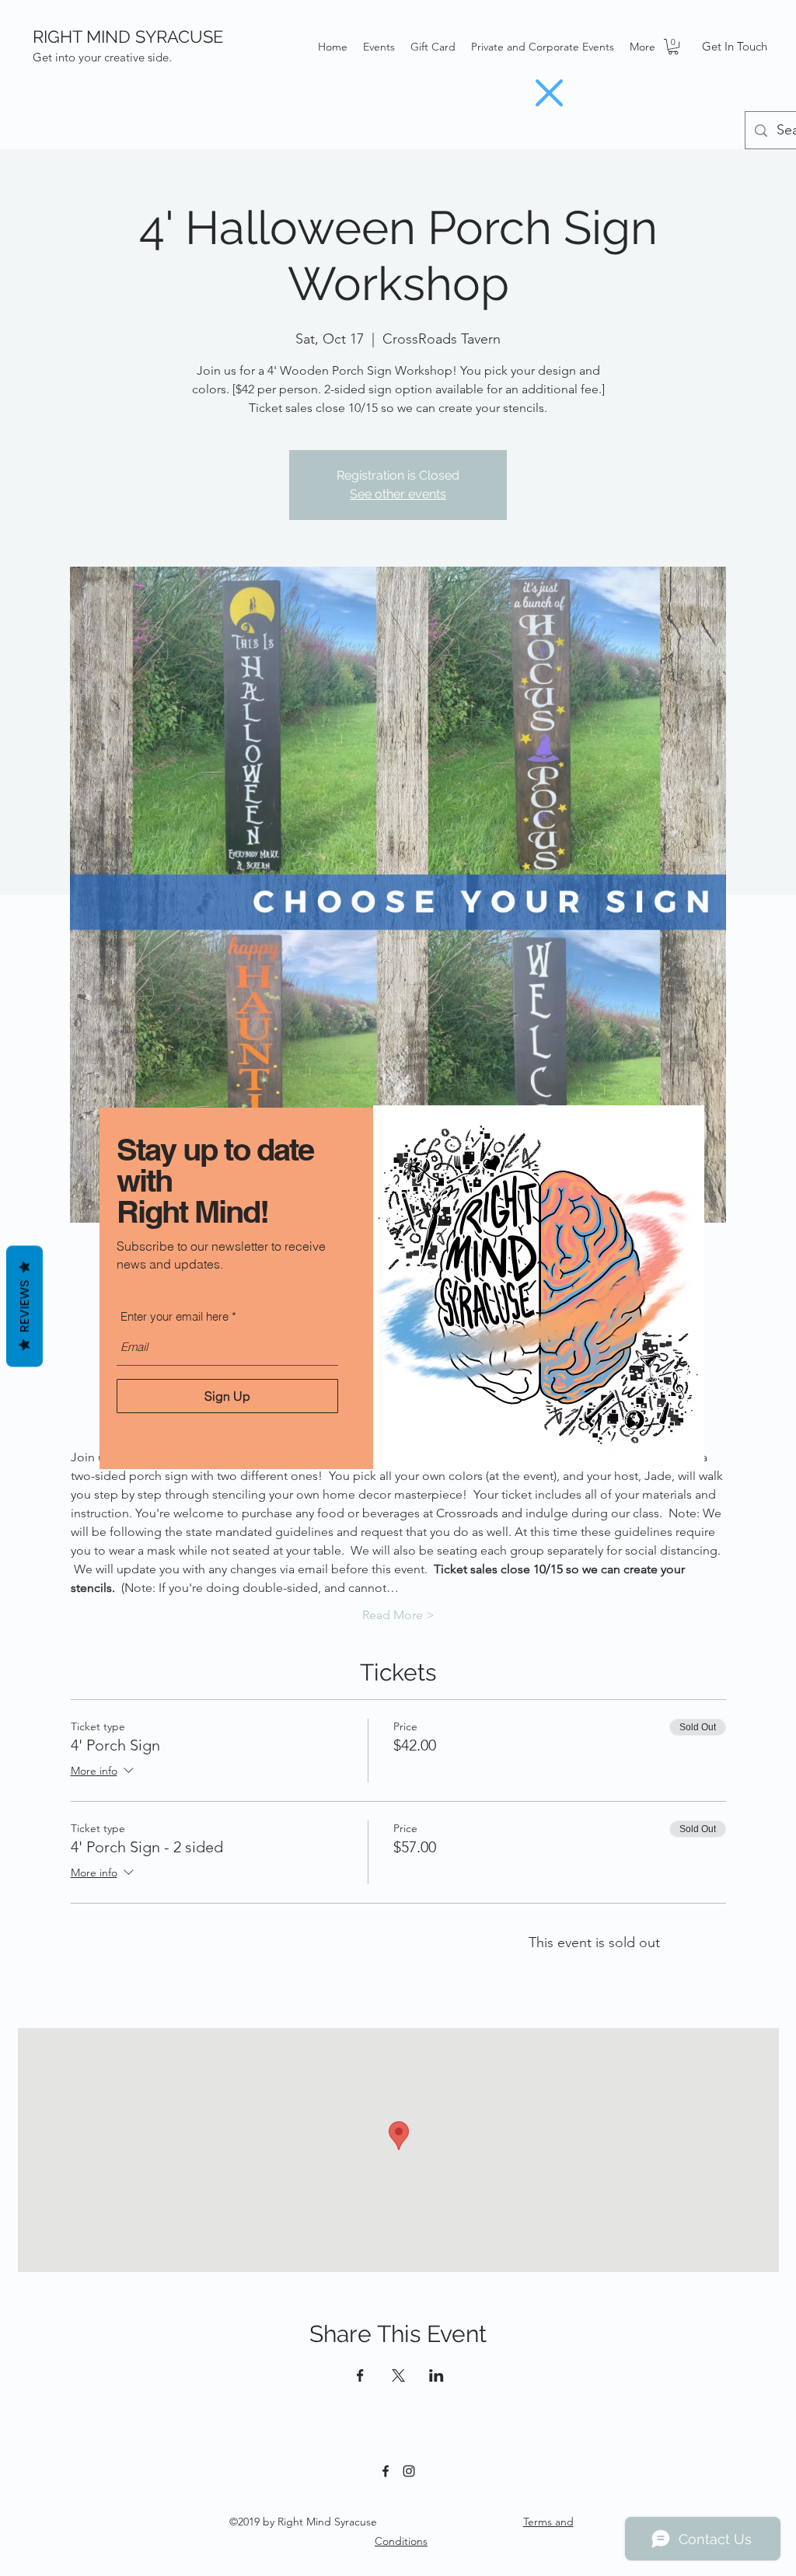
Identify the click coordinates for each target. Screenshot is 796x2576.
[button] (549, 93)
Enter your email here (175, 1316)
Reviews (24, 1307)
